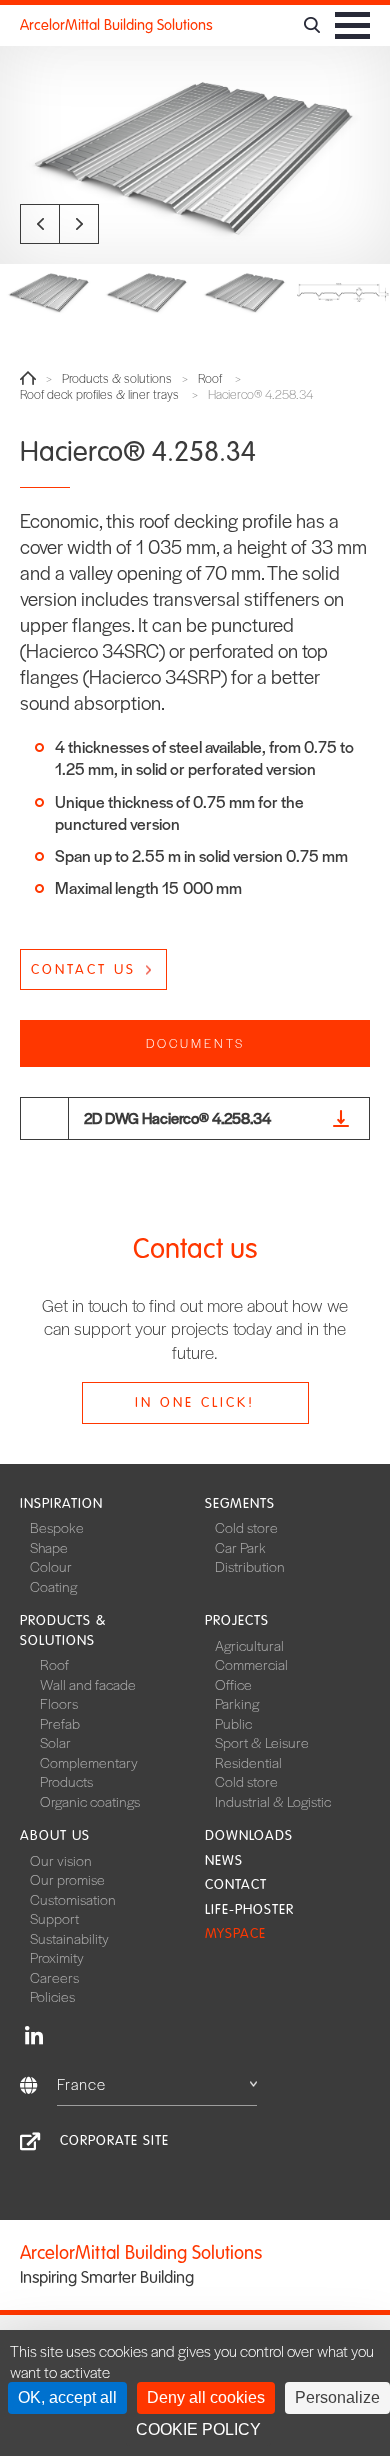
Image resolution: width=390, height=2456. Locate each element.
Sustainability (69, 1938)
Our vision (61, 1860)
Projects (237, 1620)
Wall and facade (88, 1684)
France (81, 2083)
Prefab (60, 1723)
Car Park (240, 1547)
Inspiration (61, 1503)
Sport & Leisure (262, 1742)
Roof (210, 378)
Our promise (67, 1879)
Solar (55, 1742)
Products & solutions (117, 378)
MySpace (235, 1933)
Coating (53, 1586)
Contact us (83, 969)
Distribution (250, 1566)
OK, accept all (67, 2397)
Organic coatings (90, 1801)
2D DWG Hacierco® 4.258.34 (177, 1117)
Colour (51, 1566)
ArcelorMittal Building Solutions (116, 25)
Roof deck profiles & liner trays (99, 394)
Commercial (251, 1664)
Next (79, 224)
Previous (40, 224)
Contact (236, 1884)
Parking (237, 1703)
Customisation (73, 1899)
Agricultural (249, 1645)
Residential (248, 1762)
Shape (49, 1547)
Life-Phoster (249, 1909)
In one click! (195, 1402)
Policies (52, 1996)
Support (54, 1918)
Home (28, 378)
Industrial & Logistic (273, 1801)
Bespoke (57, 1527)
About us (55, 1835)
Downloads (249, 1835)
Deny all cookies (206, 2397)
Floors (59, 1703)
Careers (54, 1977)
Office (233, 1684)
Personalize (337, 2397)
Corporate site (114, 2140)
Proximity (57, 1957)
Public (233, 1723)
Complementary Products (89, 1772)
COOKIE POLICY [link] (198, 2429)
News (224, 1860)
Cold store (246, 1527)
